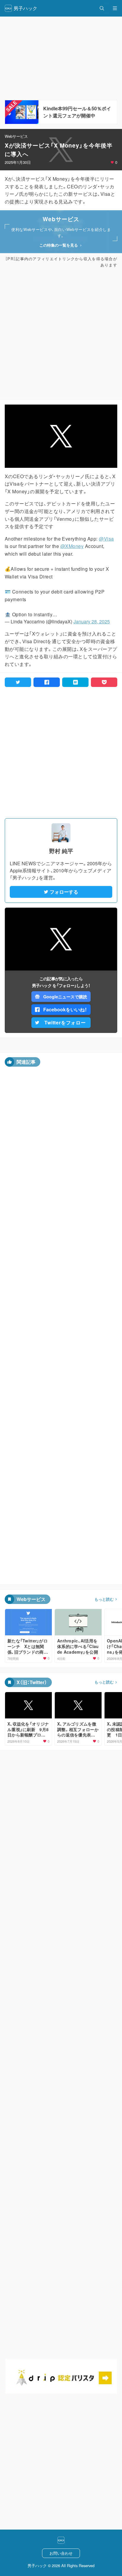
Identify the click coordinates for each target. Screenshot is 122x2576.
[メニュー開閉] (115, 8)
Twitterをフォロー (65, 1022)
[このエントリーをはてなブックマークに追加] (75, 682)
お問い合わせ (61, 2553)
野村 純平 (61, 851)
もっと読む (104, 1599)
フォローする (64, 892)
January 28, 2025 (92, 621)
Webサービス (16, 136)
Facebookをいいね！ (65, 1009)
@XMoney (72, 546)
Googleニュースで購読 (65, 997)
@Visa (106, 539)
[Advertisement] (61, 334)
